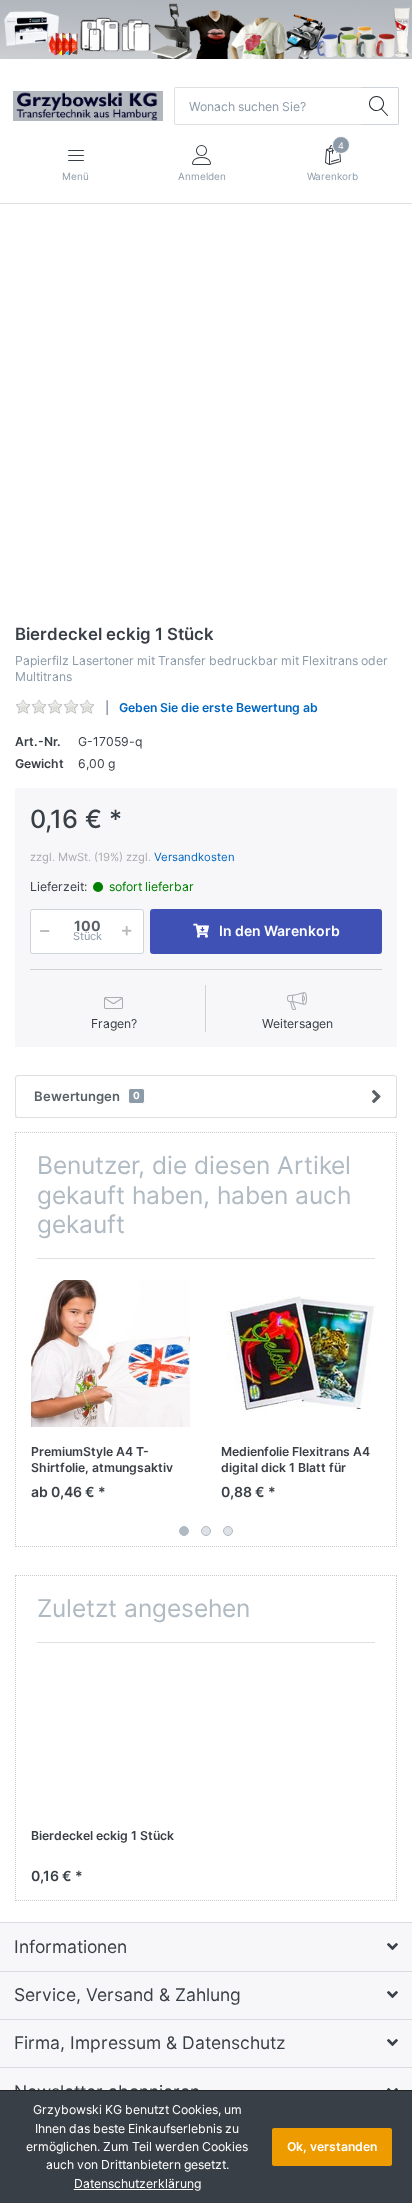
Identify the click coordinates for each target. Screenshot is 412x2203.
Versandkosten (194, 857)
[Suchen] (380, 106)
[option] (206, 416)
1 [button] (184, 1531)
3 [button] (228, 1531)
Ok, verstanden (332, 2146)
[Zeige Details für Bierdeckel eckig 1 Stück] (110, 1737)
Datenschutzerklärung (137, 2183)
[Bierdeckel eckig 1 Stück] (206, 416)
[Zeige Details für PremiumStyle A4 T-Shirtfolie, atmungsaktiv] (110, 1353)
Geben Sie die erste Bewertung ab (218, 707)
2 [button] (206, 1531)
